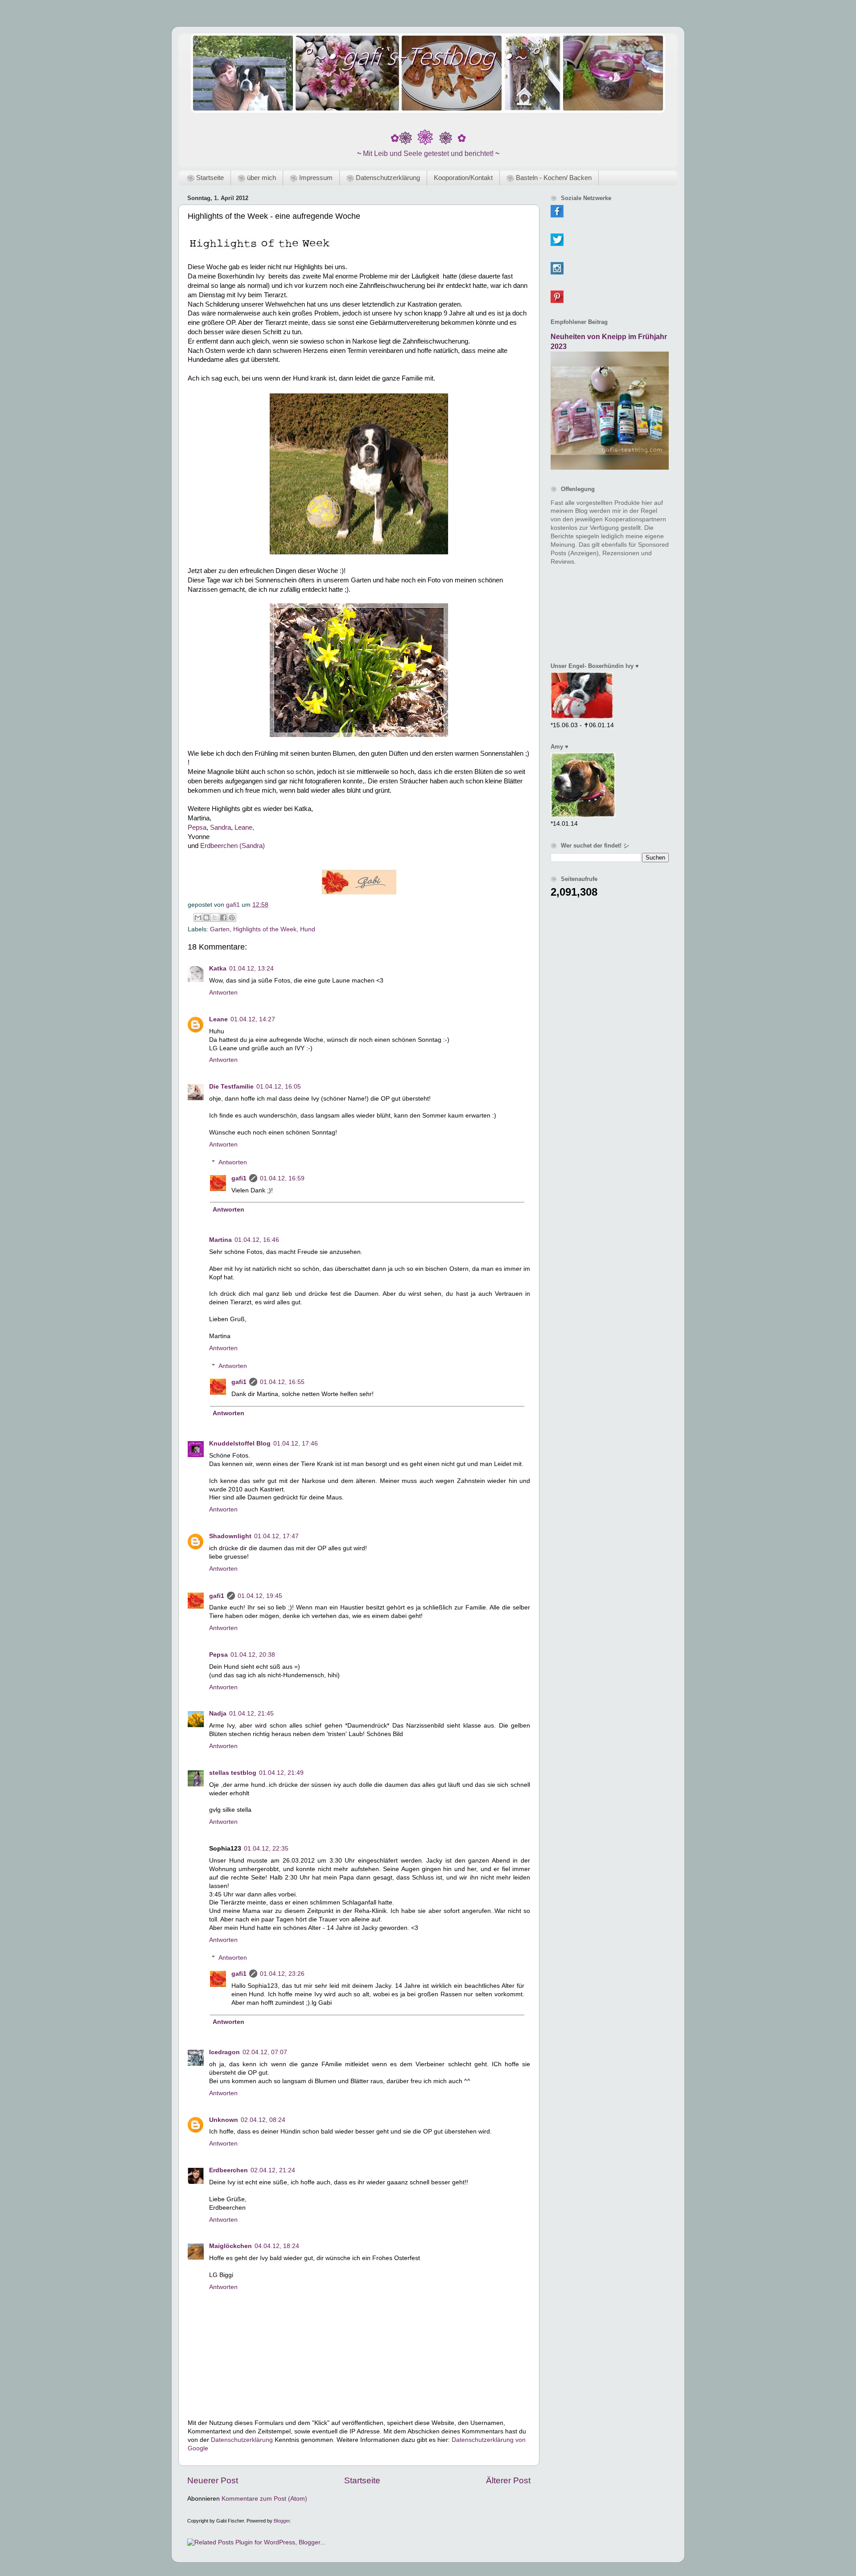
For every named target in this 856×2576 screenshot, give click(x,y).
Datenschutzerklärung (242, 2440)
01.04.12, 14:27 (253, 1019)
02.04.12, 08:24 (263, 2120)
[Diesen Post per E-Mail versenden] (198, 917)
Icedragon (224, 2052)
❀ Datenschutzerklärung (383, 178)
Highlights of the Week (265, 929)
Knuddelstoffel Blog (240, 1444)
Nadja (218, 1714)
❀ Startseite (205, 178)
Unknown (224, 2120)
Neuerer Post (213, 2480)
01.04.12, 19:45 (260, 1596)
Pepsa (197, 827)
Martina (220, 1240)
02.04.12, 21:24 (273, 2170)
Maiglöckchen (230, 2246)
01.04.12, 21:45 (251, 1714)
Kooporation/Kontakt (463, 178)
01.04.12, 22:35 (266, 1849)
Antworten (223, 993)
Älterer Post (508, 2480)
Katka (218, 969)
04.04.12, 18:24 (277, 2246)
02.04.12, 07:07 (265, 2052)
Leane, (244, 827)
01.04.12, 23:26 (282, 1974)
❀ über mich (257, 178)
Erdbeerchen (228, 2170)
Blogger (282, 2521)
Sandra (220, 827)
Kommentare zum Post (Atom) (264, 2499)
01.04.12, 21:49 (281, 1773)
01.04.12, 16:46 (257, 1240)
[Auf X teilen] (215, 917)
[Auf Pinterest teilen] (232, 917)
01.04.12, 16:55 (282, 1382)
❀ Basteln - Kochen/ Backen (549, 178)
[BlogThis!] (206, 917)
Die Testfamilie (231, 1087)
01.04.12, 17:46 (296, 1444)
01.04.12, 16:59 (282, 1178)
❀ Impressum (311, 178)
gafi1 (239, 1178)
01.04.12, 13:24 (251, 969)
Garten (220, 929)
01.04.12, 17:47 (276, 1536)
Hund (308, 929)
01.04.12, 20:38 (253, 1655)
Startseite (362, 2480)
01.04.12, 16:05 (279, 1087)
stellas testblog (233, 1773)
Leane (218, 1019)
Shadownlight (230, 1536)
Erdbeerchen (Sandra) (232, 846)
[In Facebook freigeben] (223, 917)
